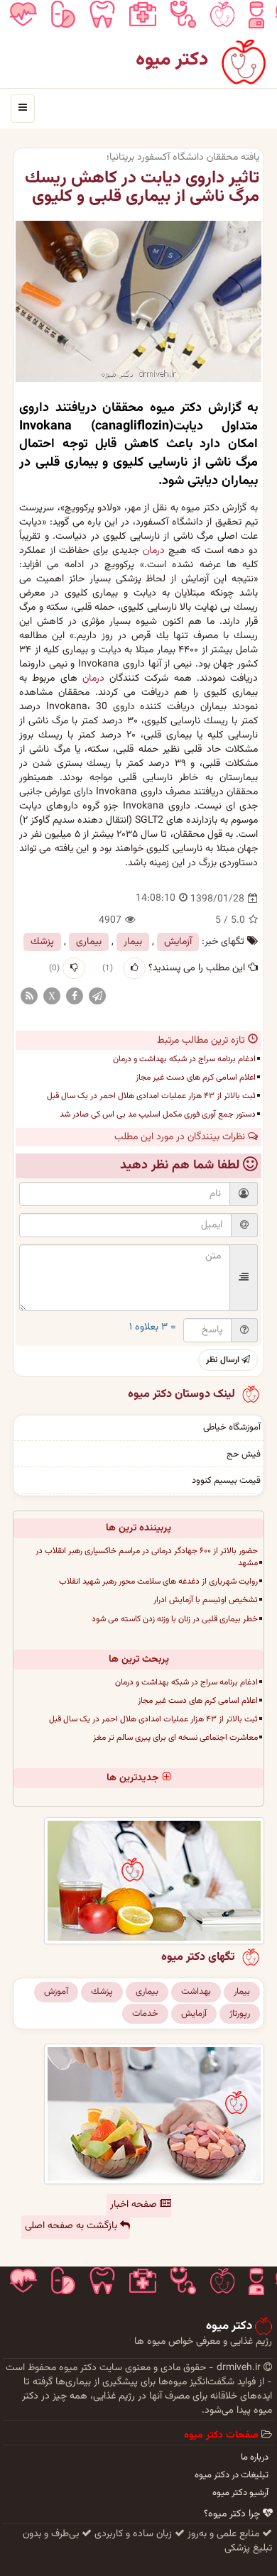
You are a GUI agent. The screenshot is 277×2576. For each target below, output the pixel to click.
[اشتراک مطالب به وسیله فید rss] (29, 997)
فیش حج (244, 1454)
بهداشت (196, 1992)
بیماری (89, 942)
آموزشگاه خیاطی (232, 1427)
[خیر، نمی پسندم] (74, 968)
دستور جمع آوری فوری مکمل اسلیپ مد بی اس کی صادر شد (158, 1114)
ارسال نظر (224, 1360)
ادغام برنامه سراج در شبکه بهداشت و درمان (184, 1059)
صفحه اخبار (135, 2205)
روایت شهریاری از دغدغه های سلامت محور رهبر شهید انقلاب (158, 1582)
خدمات (145, 2014)
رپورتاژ (240, 2014)
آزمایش (178, 942)
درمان (154, 551)
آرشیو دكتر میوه (240, 2493)
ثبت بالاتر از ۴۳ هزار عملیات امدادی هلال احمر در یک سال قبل (151, 1096)
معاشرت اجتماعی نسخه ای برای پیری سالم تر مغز (175, 1738)
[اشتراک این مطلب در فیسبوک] (75, 997)
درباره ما (255, 2457)
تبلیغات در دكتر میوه (232, 2475)
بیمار (133, 942)
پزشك (42, 942)
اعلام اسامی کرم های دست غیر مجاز (196, 1078)
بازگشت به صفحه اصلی (72, 2226)
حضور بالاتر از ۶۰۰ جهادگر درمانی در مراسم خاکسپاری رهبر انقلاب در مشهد (147, 1557)
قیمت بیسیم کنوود (226, 1481)
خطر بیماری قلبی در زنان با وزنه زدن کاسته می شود (175, 1619)
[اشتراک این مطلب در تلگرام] (97, 997)
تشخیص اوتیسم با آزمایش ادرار (206, 1600)
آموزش (56, 1992)
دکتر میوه (172, 60)
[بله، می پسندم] (134, 968)
